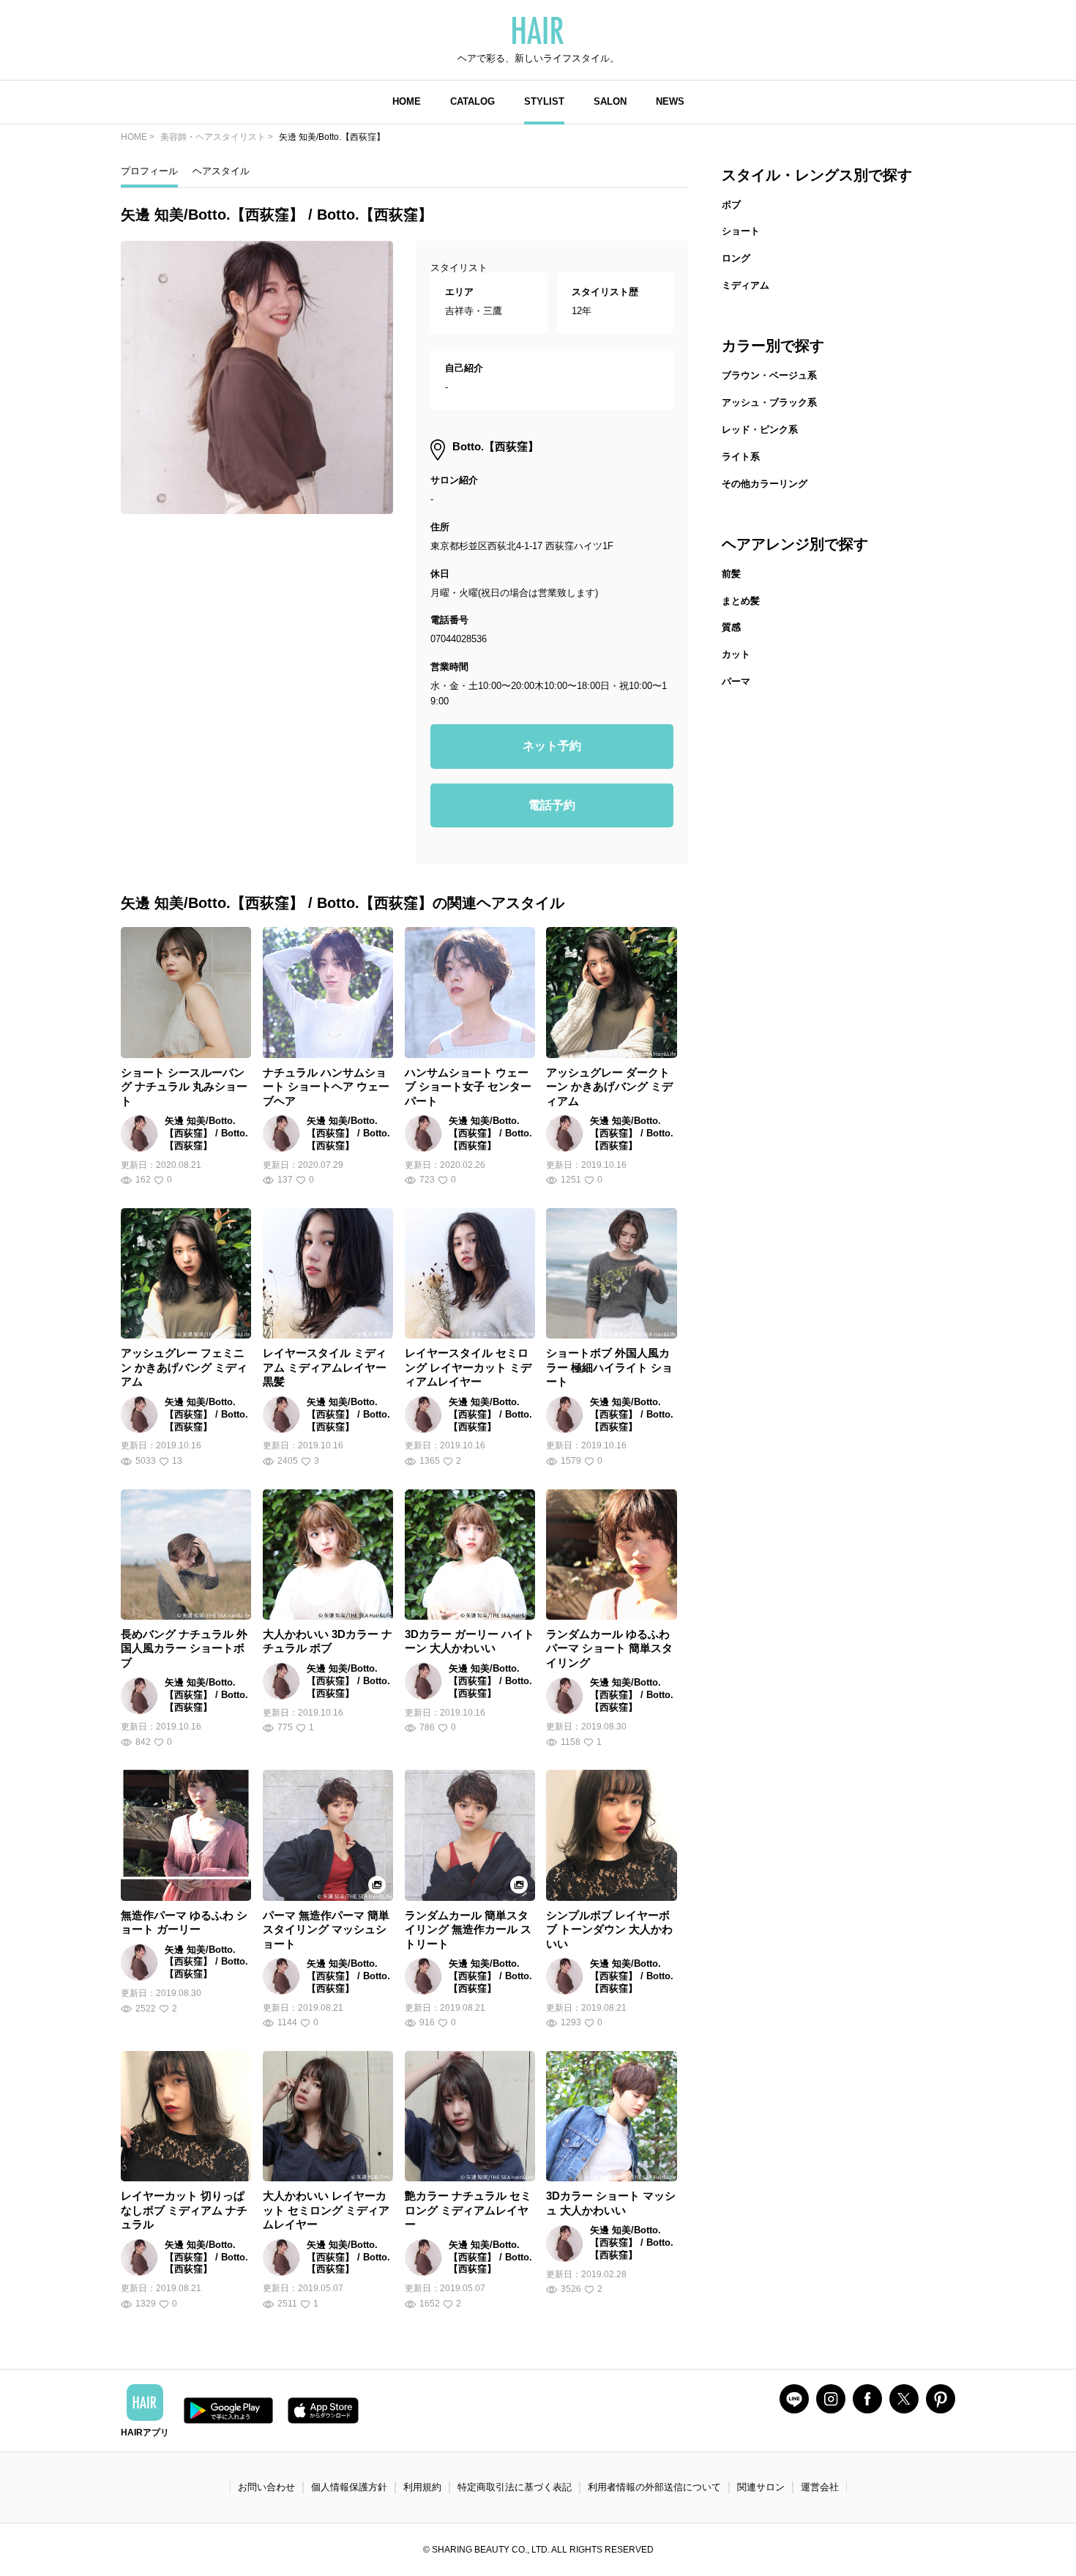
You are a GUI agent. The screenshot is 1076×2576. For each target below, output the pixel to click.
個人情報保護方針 (349, 2487)
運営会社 (820, 2487)
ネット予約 (552, 746)
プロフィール (149, 171)
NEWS (670, 101)
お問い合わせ (266, 2487)
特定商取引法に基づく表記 (515, 2487)
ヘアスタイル (221, 171)
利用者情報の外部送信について (654, 2487)
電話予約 (552, 805)
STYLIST (544, 101)
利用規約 (422, 2487)
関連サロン (761, 2487)
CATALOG (472, 101)
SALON (610, 101)
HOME (407, 101)
